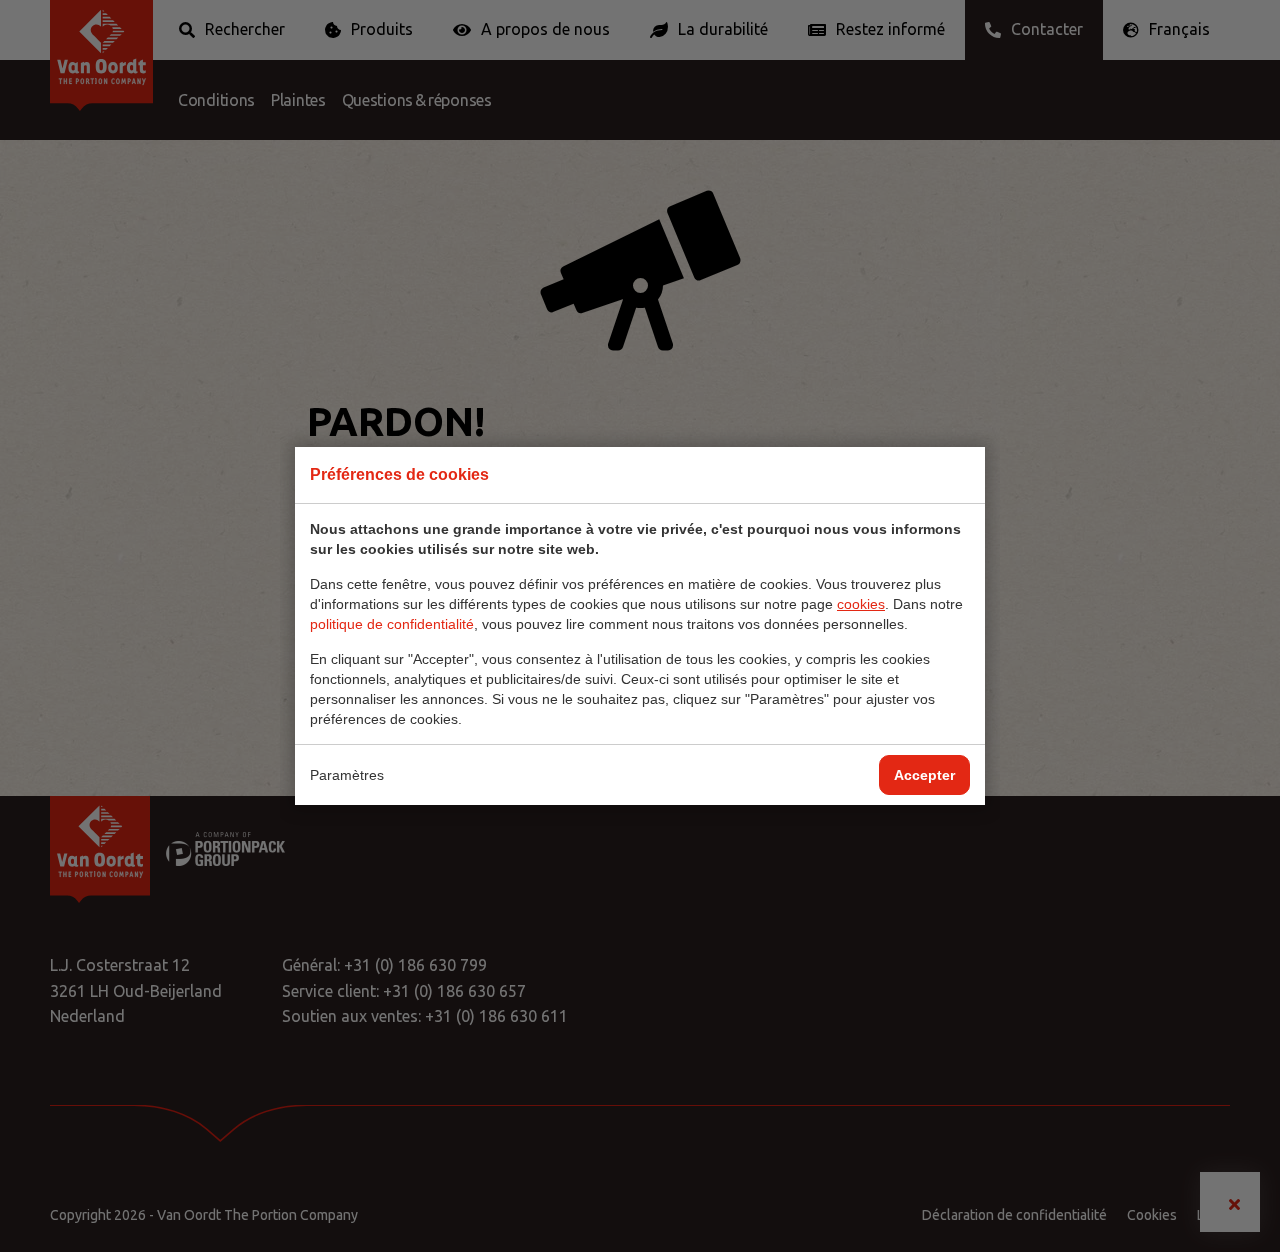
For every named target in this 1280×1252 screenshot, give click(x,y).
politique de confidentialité (392, 624)
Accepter (924, 775)
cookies (861, 604)
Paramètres (347, 775)
